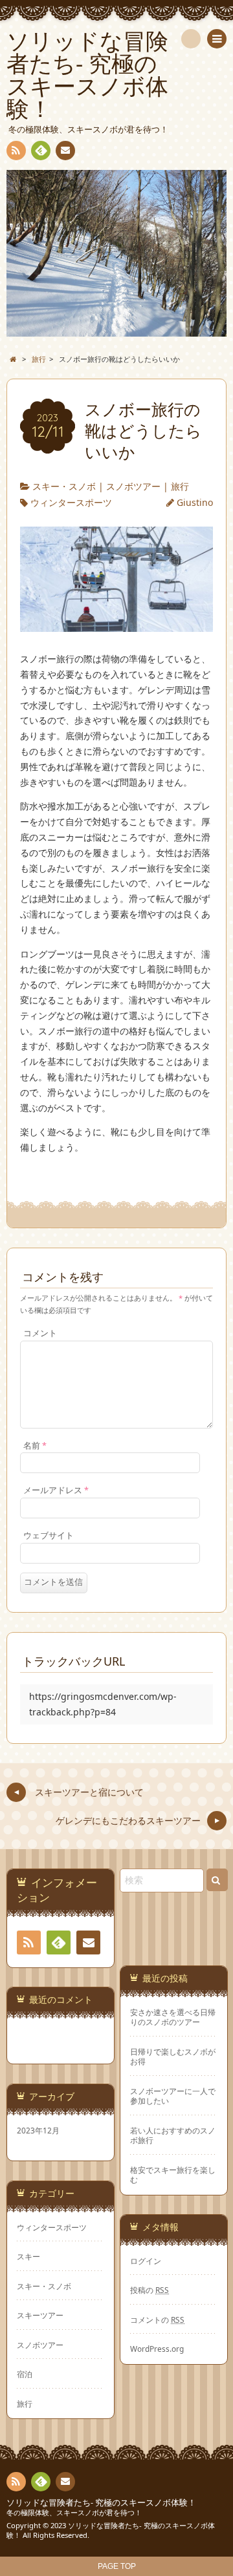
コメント (40, 1333)
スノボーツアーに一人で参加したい (173, 2096)
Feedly (41, 151)
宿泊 (25, 2374)
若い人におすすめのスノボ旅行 (173, 2135)
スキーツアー (40, 2315)
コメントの (157, 2319)
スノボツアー (133, 486)
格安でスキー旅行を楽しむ (173, 2175)
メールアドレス (56, 1490)
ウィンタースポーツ (71, 502)
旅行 (180, 486)
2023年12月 (38, 2130)
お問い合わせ (65, 151)
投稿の (150, 2290)
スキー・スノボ (64, 486)
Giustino (195, 502)
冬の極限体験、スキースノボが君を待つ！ (74, 2512)
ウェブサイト (49, 1535)
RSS (16, 151)
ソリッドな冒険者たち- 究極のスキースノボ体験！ (101, 2503)
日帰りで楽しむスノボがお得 (173, 2057)
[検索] (191, 39)
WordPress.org (157, 2349)
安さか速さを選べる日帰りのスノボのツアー (173, 2017)
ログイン (146, 2261)
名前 (35, 1446)
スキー (28, 2256)
